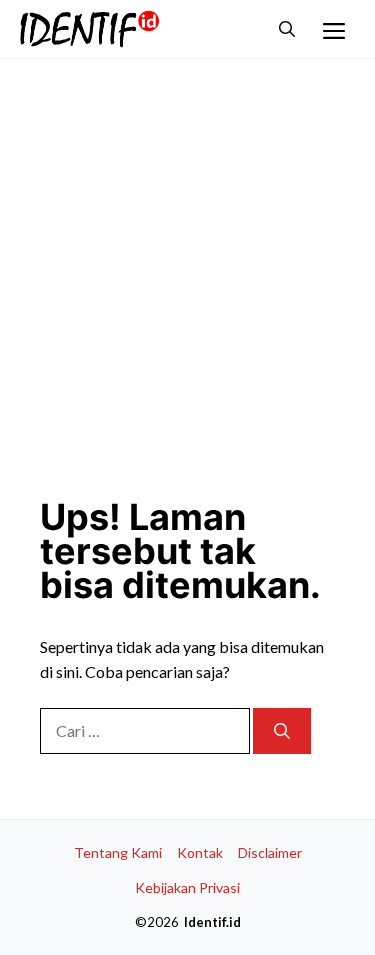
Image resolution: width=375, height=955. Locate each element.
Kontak (200, 852)
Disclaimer (270, 852)
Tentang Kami (118, 852)
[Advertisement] (187, 266)
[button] (287, 29)
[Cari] (282, 731)
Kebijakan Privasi (187, 887)
